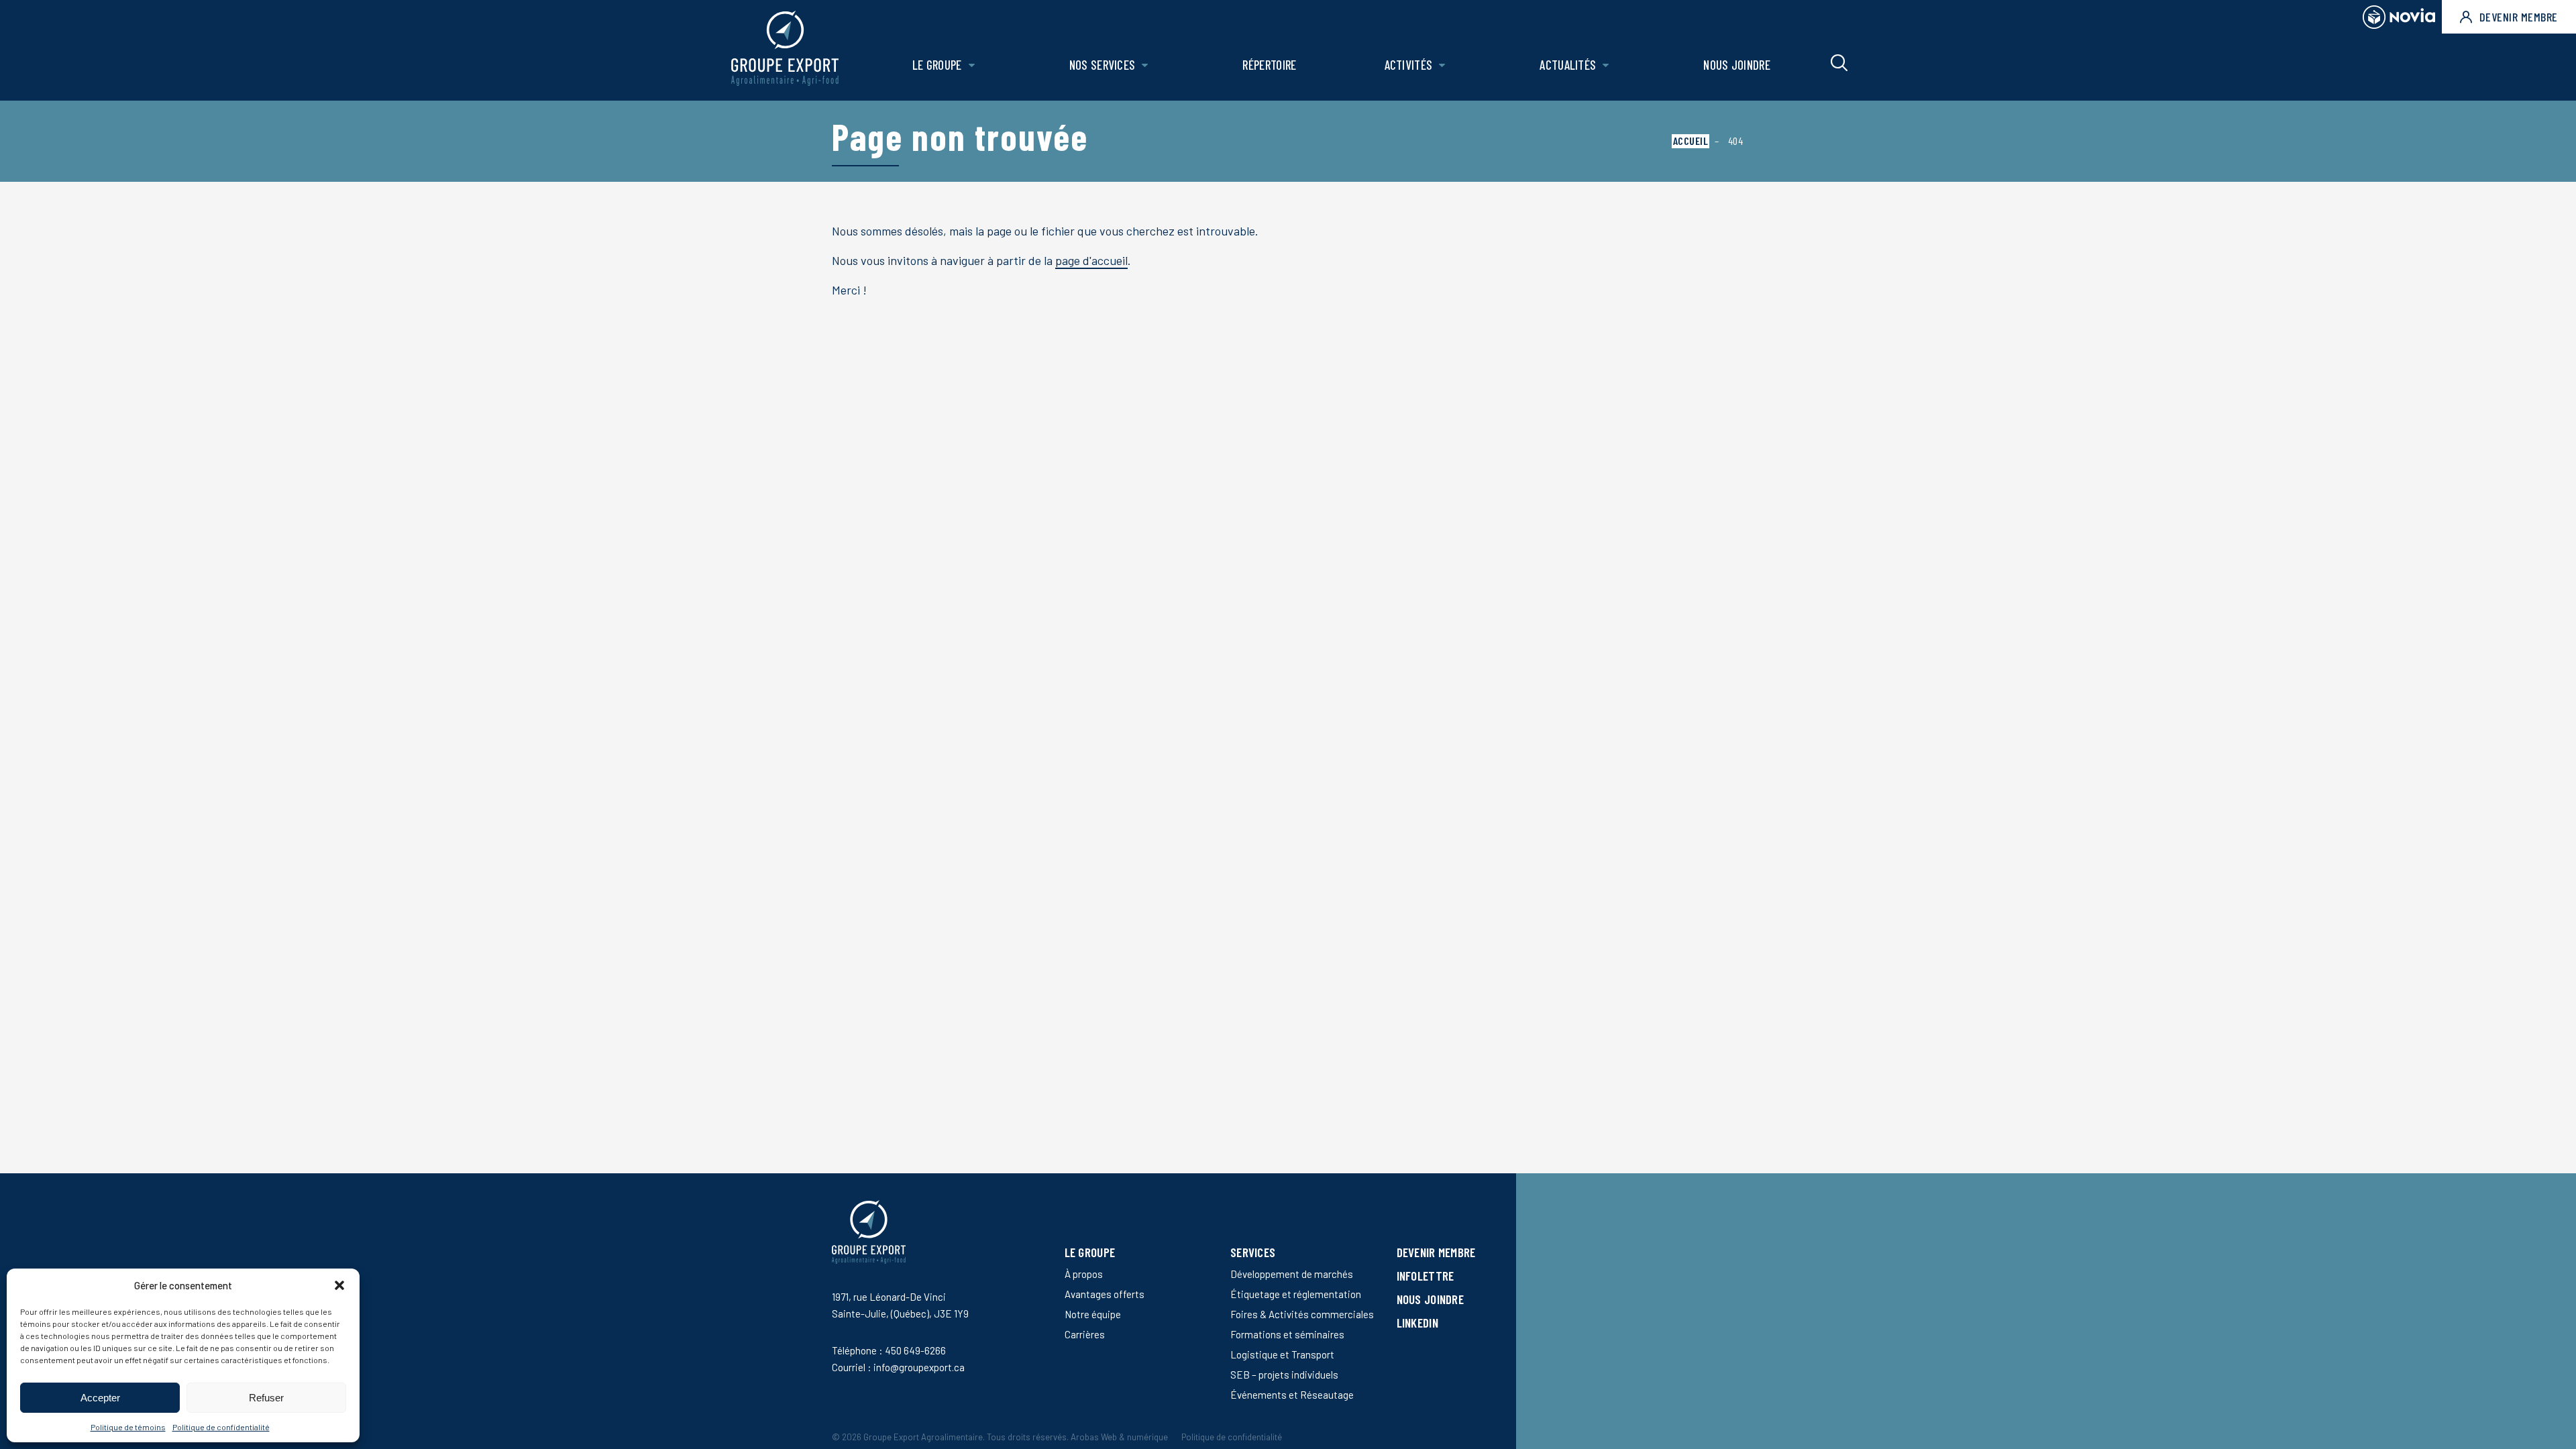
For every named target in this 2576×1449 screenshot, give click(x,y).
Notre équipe (1093, 1314)
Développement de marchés (1292, 1274)
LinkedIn (1417, 1323)
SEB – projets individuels (1284, 1375)
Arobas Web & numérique (1119, 1437)
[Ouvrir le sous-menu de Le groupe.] (972, 65)
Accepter (100, 1398)
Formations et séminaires (1287, 1334)
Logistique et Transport (1282, 1354)
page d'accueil (1091, 260)
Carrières (1085, 1334)
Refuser (266, 1398)
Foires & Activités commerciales (1302, 1314)
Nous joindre (1737, 65)
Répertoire (1269, 65)
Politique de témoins (128, 1427)
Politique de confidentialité (221, 1427)
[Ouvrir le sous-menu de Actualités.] (1606, 65)
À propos (1084, 1274)
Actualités (1568, 65)
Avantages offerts (1105, 1294)
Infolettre (1426, 1276)
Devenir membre (2519, 17)
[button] (339, 1285)
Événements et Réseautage (1292, 1395)
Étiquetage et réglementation (1296, 1294)
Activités (1409, 65)
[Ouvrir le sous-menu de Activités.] (1442, 65)
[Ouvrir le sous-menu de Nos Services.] (1145, 65)
